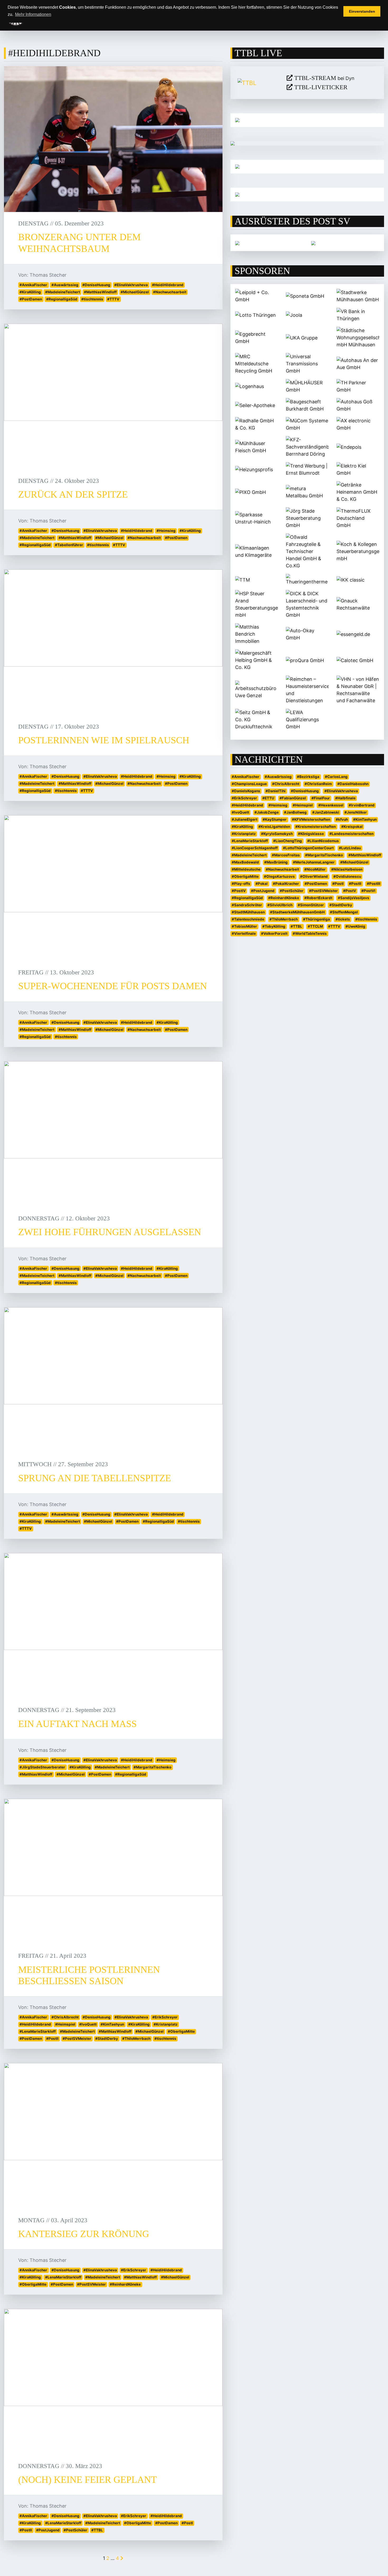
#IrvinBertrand (362, 805)
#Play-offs (241, 884)
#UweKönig (355, 926)
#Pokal (262, 884)
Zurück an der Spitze (73, 494)
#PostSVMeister (77, 2039)
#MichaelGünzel (135, 292)
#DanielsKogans (246, 791)
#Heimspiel (65, 2024)
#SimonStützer (311, 905)
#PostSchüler (75, 2530)
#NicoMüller (315, 869)
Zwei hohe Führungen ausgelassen (110, 1232)
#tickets (343, 919)
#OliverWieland (314, 876)
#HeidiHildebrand (168, 285)
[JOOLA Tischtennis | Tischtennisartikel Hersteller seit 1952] (237, 243)
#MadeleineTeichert (63, 292)
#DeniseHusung (96, 285)
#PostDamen (31, 299)
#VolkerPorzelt (274, 933)
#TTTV (113, 299)
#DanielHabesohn (353, 784)
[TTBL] (258, 83)
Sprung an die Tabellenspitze (95, 1478)
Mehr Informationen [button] (33, 14)
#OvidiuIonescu (347, 876)
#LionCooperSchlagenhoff (255, 848)
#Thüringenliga (316, 919)
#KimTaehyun (112, 2024)
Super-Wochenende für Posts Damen (113, 986)
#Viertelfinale (244, 933)
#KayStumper (275, 819)
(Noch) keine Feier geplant (87, 2480)
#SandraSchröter (247, 905)
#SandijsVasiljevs (354, 898)
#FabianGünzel (293, 798)
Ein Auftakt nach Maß (77, 1724)
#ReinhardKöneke (125, 2284)
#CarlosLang (336, 777)
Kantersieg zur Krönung (84, 2234)
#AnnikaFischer (33, 285)
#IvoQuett (88, 2024)
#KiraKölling (30, 292)
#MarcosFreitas (286, 855)
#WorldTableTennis (310, 933)
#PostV (350, 891)
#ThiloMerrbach (136, 2039)
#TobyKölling (274, 926)
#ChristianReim (318, 784)
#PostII (52, 2039)
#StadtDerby (107, 2039)
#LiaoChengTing (288, 841)
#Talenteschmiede (248, 919)
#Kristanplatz (166, 2024)
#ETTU (268, 798)
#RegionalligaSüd (62, 299)
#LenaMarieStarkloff (38, 2031)
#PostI (187, 2523)
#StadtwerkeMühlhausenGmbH (297, 912)
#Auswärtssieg (65, 285)
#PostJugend (48, 2530)
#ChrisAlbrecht (65, 2017)
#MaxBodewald (245, 862)
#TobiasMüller (244, 926)
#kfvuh (342, 819)
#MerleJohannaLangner (314, 862)
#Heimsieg (166, 531)
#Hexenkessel (331, 805)
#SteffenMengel (344, 912)
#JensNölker (356, 812)
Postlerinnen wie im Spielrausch (104, 740)
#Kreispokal (352, 827)
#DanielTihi (276, 791)
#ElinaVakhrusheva (131, 285)
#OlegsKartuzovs (279, 876)
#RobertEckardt (318, 898)
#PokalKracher (286, 884)
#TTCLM (315, 926)
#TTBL (97, 2530)
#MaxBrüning (276, 862)
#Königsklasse (311, 834)
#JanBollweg (295, 812)
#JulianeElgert (245, 819)
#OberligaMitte (181, 2031)
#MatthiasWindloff (100, 292)
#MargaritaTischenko (152, 1767)
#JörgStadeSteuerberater (42, 1767)
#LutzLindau (350, 848)
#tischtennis (92, 299)
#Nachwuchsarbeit (170, 292)
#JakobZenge (267, 812)
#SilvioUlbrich (280, 905)
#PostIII (374, 884)
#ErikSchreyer (165, 2017)
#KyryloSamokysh (277, 834)
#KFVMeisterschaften (311, 819)
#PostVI (368, 891)
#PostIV (239, 891)
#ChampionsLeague (249, 784)
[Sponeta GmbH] (313, 243)
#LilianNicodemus (323, 841)
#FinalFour (321, 798)
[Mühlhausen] (307, 195)
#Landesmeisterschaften (351, 834)
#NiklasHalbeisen (347, 869)
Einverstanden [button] (362, 11)
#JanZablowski (326, 812)
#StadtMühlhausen (248, 912)
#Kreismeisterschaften (316, 827)
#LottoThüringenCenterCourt (308, 848)
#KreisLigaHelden (274, 827)
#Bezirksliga (308, 777)
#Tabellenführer (69, 545)
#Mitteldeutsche (246, 869)
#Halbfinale (345, 798)
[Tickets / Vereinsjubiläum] (307, 120)
